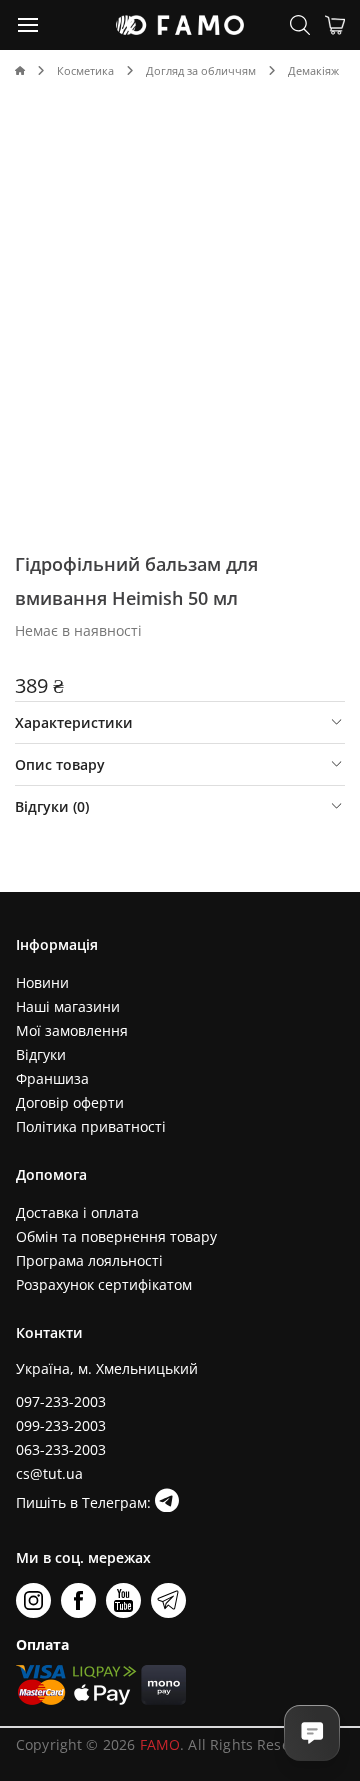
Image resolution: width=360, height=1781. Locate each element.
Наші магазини (68, 1006)
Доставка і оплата (77, 1212)
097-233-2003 (61, 1401)
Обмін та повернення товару (116, 1236)
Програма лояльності (89, 1260)
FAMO (160, 1744)
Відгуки (41, 1054)
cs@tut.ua (49, 1473)
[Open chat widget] (312, 1733)
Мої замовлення (72, 1030)
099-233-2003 (61, 1425)
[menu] (29, 24)
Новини (42, 982)
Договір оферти (70, 1102)
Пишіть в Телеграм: (85, 1502)
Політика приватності (91, 1126)
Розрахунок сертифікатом (104, 1284)
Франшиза (52, 1078)
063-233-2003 (61, 1449)
